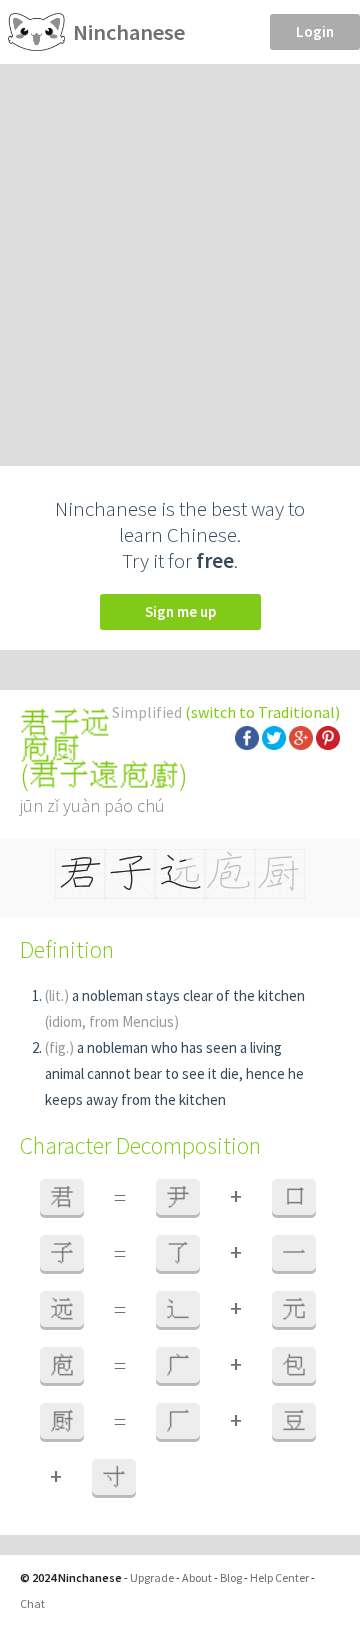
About (197, 1577)
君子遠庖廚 (104, 775)
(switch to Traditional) (262, 712)
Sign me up (180, 611)
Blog (231, 1577)
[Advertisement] (180, 254)
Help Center (279, 1577)
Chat (32, 1603)
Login (315, 31)
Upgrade (152, 1577)
